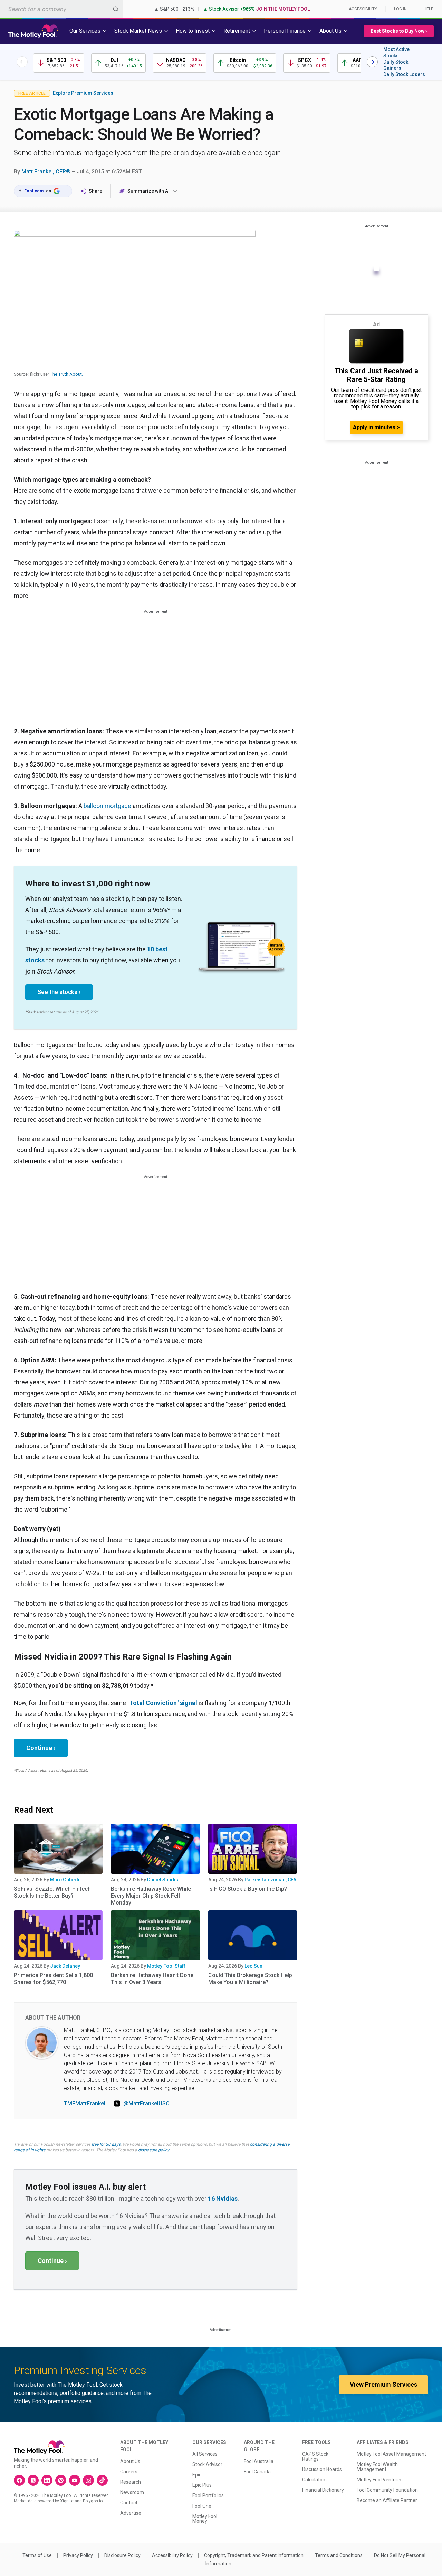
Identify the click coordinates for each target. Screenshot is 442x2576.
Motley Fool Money (205, 2519)
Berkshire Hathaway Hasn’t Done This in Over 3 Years (152, 1979)
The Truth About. (66, 374)
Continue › (41, 1748)
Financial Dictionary (323, 2490)
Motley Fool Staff (166, 1966)
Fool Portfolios (208, 2495)
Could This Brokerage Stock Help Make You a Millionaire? (250, 1979)
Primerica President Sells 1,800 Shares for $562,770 (53, 1979)
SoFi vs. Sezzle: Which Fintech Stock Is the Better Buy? (52, 1892)
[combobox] (61, 9)
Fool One (202, 2506)
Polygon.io (93, 2501)
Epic (197, 2475)
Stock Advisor (207, 2464)
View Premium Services (383, 2384)
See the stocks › (59, 992)
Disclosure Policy (122, 2555)
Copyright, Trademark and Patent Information (254, 2555)
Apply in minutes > (376, 427)
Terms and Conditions (339, 2555)
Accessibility (363, 9)
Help (429, 9)
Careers (129, 2472)
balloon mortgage (107, 806)
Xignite (67, 2501)
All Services (205, 2454)
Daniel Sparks (163, 1880)
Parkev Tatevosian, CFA (270, 1880)
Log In (400, 9)
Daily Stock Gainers (396, 65)
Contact (129, 2503)
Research (131, 2482)
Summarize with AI (148, 191)
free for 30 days (106, 2144)
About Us (130, 2461)
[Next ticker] (372, 62)
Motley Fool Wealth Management (377, 2467)
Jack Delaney (65, 1966)
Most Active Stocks (396, 53)
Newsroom (132, 2492)
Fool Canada (257, 2472)
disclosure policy (153, 2150)
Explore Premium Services (83, 93)
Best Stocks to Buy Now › (399, 31)
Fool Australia (259, 2461)
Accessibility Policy (172, 2555)
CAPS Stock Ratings (315, 2456)
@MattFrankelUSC (146, 2103)
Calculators (314, 2480)
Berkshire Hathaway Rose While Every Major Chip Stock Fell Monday (151, 1896)
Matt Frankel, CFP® (46, 172)
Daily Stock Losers (404, 74)
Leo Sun (253, 1966)
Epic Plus (202, 2485)
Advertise (131, 2513)
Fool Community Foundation (387, 2490)
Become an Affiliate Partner (387, 2500)
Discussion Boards (322, 2469)
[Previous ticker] (22, 62)
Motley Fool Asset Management (391, 2454)
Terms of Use (37, 2555)
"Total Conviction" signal (162, 1703)
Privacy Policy (78, 2555)
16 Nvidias (223, 2198)
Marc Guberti (65, 1880)
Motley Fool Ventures (380, 2480)
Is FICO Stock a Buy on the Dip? (248, 1889)
